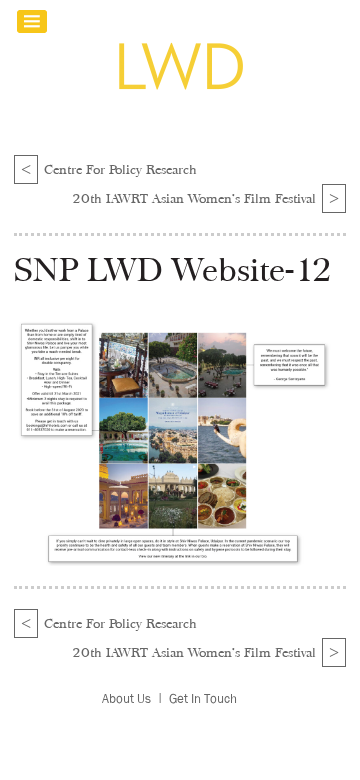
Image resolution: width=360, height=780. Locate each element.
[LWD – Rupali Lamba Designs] (180, 88)
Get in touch (203, 698)
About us (126, 698)
